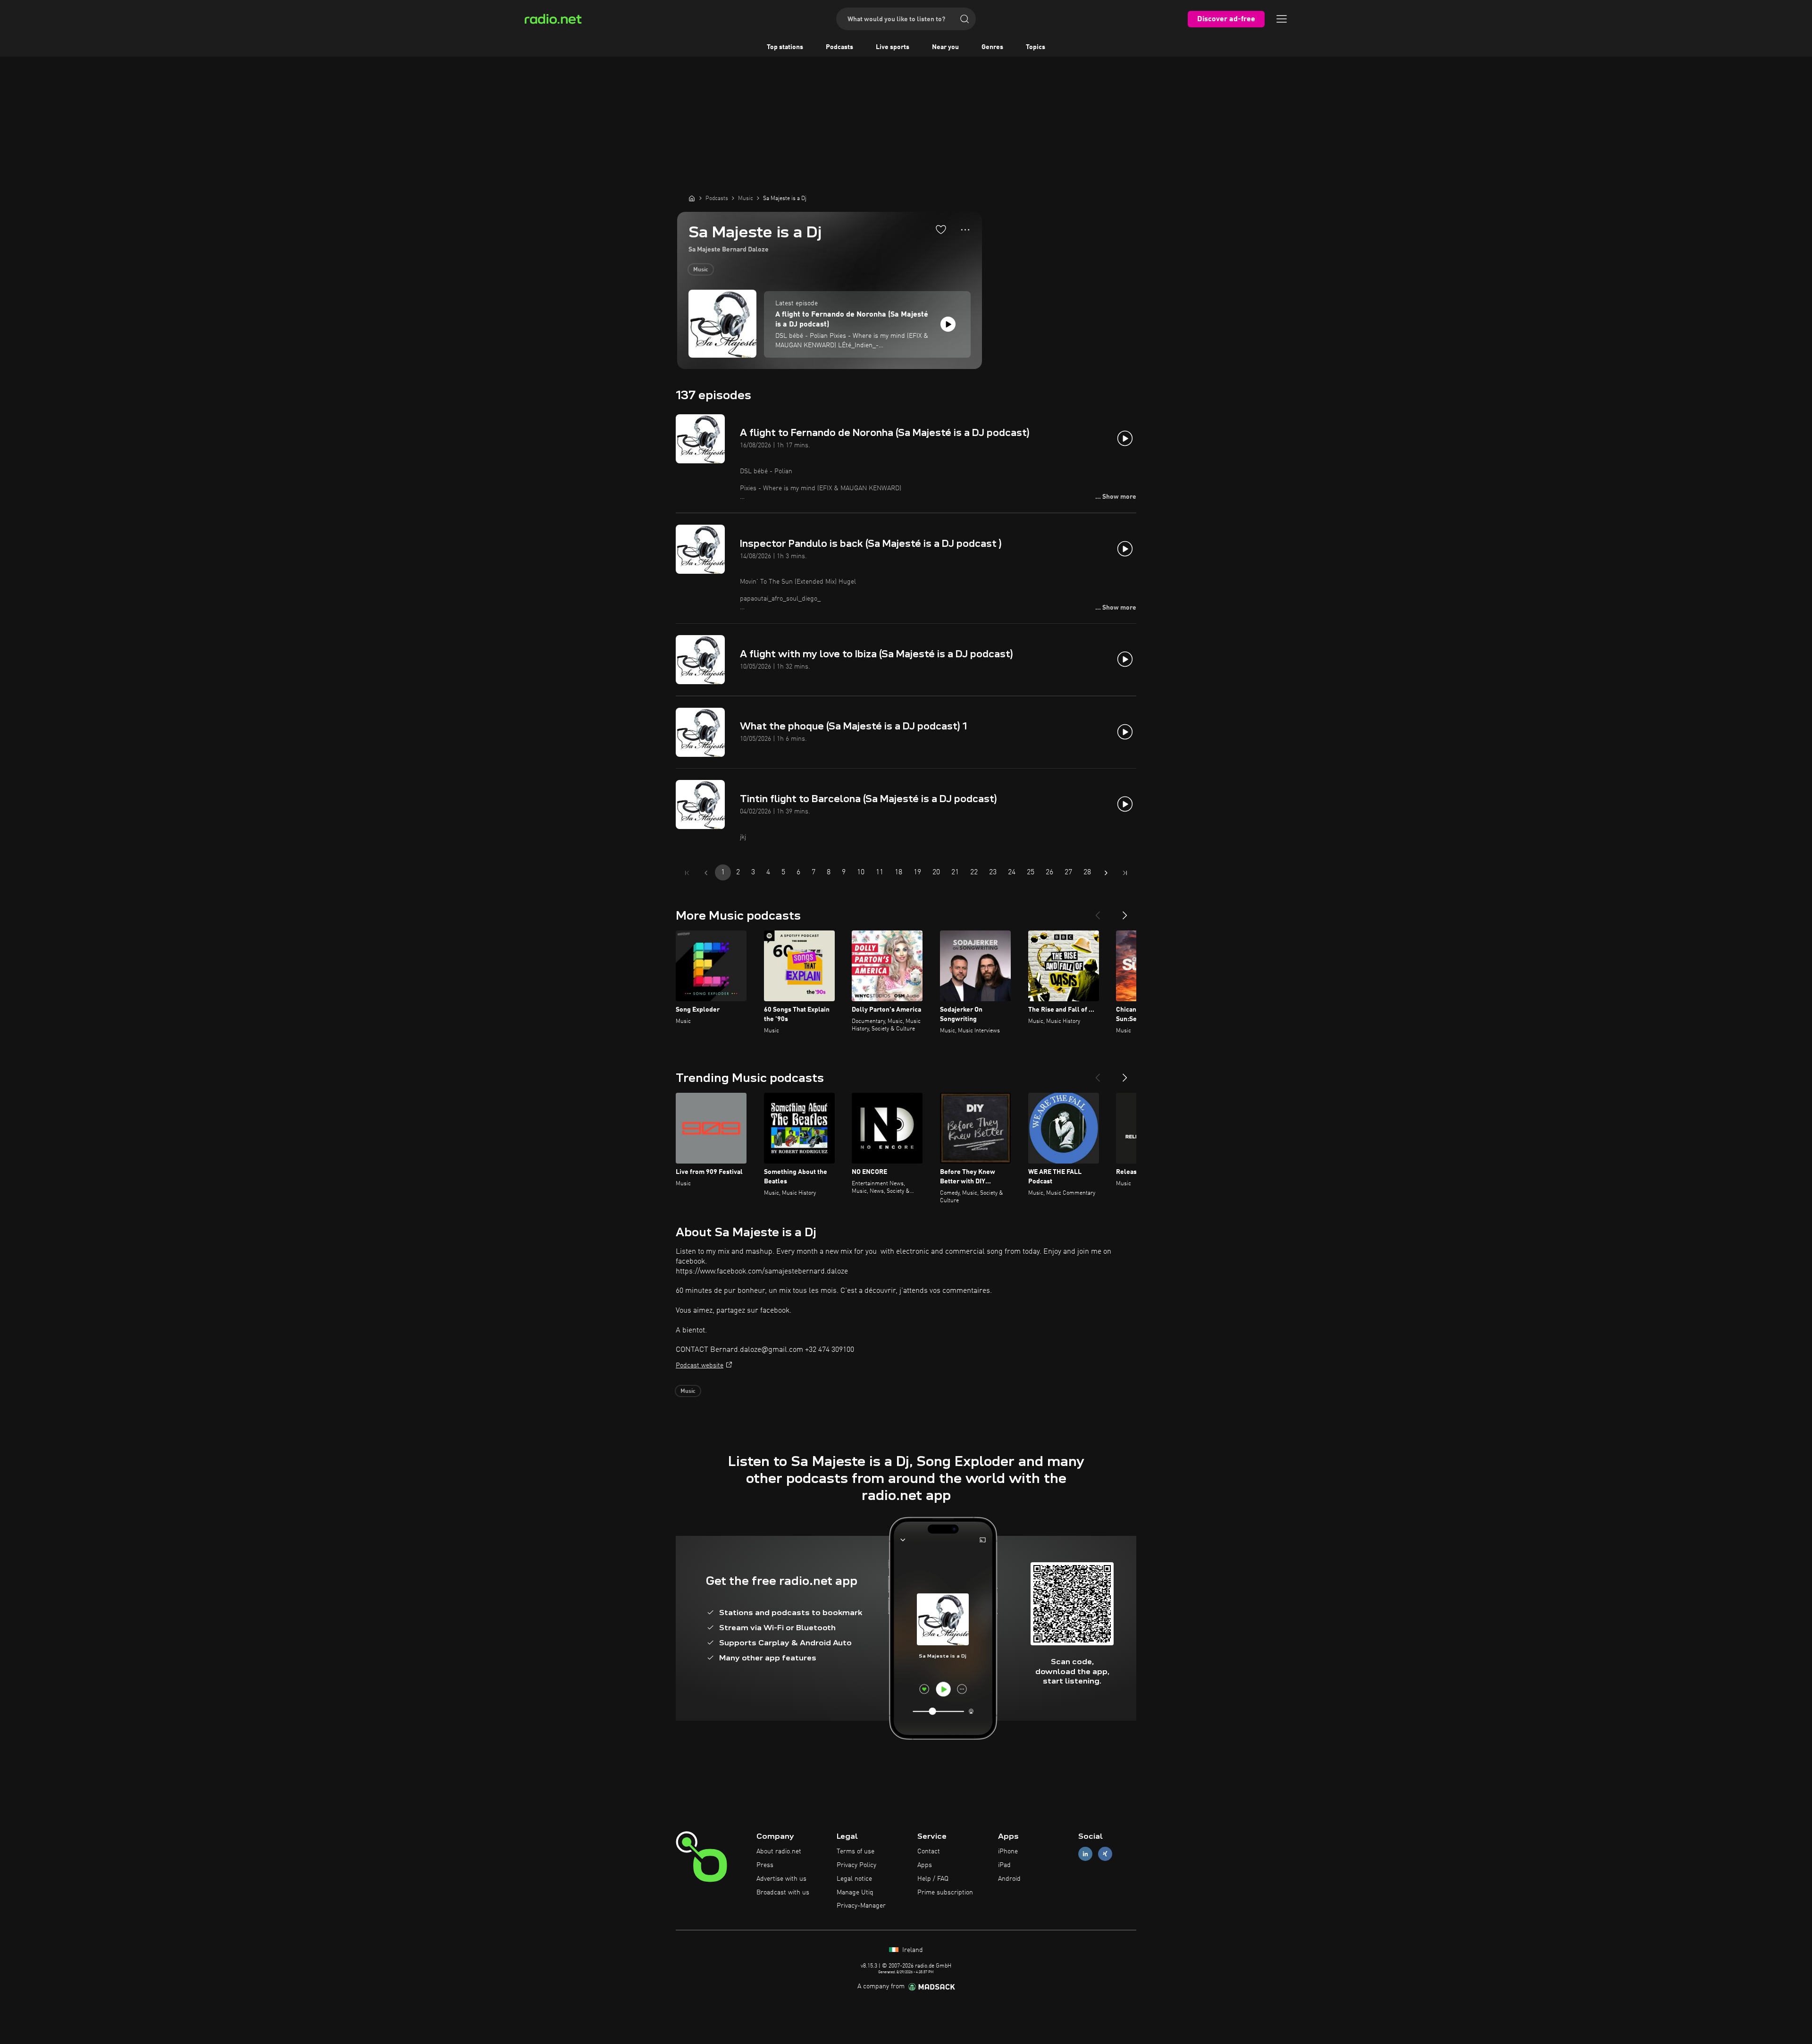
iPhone (1008, 1851)
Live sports (893, 47)
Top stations (785, 47)
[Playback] (948, 324)
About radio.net (779, 1851)
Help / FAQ (933, 1879)
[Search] (965, 19)
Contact (929, 1851)
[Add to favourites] (941, 229)
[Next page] (1106, 873)
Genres (992, 47)
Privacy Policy (856, 1865)
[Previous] (1098, 912)
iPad (1004, 1865)
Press (765, 1865)
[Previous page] (706, 873)
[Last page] (1125, 873)
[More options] (965, 230)
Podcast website (700, 1365)
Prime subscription (945, 1893)
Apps (925, 1865)
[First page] (687, 873)
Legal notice (854, 1879)
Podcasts (839, 47)
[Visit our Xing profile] (1105, 1854)
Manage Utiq (855, 1893)
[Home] (692, 198)
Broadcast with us (783, 1893)
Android (1009, 1879)
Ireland (912, 1950)
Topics (1036, 47)
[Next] (1125, 912)
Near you (945, 47)
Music (701, 270)
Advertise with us (781, 1879)
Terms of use (856, 1851)
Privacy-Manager (861, 1906)
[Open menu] (1282, 19)
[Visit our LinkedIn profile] (1085, 1854)
